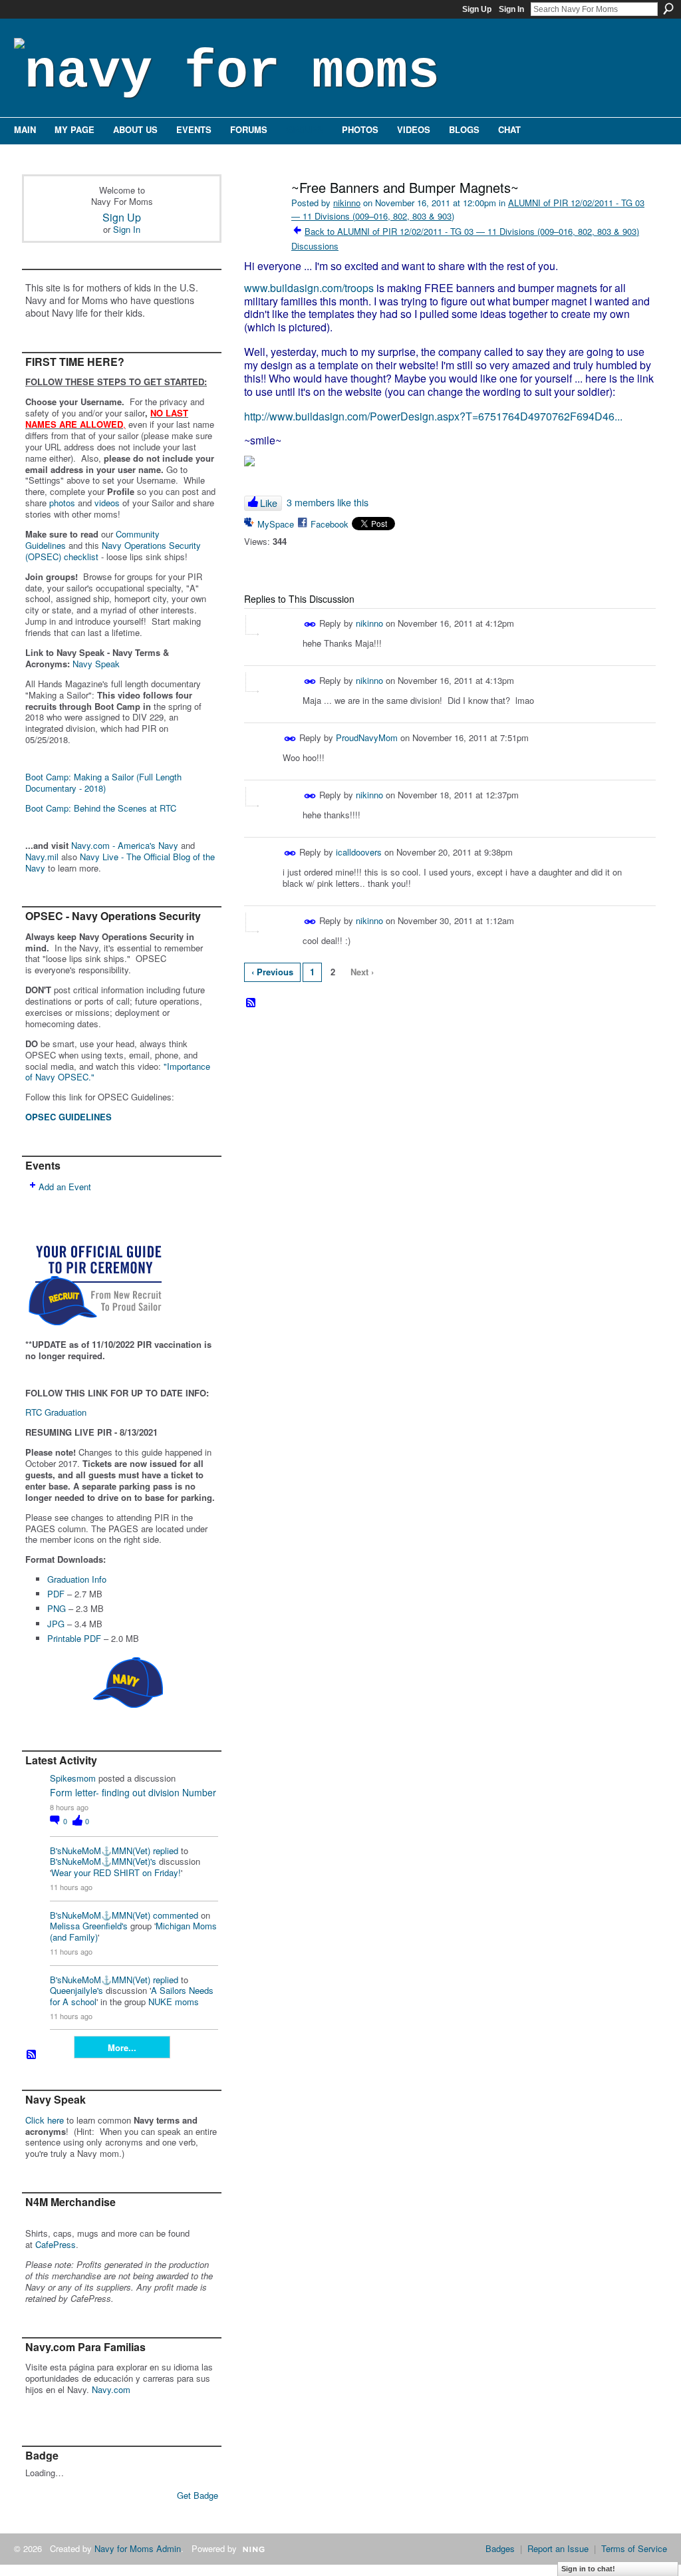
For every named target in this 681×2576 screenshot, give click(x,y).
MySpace (276, 524)
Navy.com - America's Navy (125, 845)
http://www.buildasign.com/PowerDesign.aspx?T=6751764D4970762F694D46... (433, 416)
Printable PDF (74, 1638)
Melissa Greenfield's (89, 1926)
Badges (500, 2548)
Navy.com (111, 2389)
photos (62, 503)
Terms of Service (634, 2548)
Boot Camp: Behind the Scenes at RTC (101, 808)
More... (122, 2047)
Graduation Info (77, 1579)
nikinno (347, 203)
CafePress (56, 2244)
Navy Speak (96, 664)
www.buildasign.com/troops (309, 288)
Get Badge (198, 2495)
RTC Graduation (56, 1412)
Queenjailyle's (76, 1990)
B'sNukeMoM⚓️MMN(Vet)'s (103, 1861)
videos (107, 503)
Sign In (511, 9)
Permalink (310, 624)
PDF (56, 1594)
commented (176, 1915)
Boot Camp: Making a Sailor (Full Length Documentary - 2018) (103, 782)
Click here (45, 2120)
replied (166, 1851)
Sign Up (477, 9)
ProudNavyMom (367, 737)
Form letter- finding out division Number (133, 1792)
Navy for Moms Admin (138, 2548)
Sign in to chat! (588, 2569)
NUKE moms (174, 2002)
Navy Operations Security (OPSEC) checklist (113, 551)
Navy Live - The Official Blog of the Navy (120, 862)
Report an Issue (558, 2548)
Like (269, 503)
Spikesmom (73, 1778)
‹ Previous (272, 972)
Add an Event (65, 1187)
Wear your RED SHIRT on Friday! (116, 1872)
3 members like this (328, 502)
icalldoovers (359, 852)
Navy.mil (42, 857)
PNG (57, 1608)
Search (668, 9)
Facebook (330, 524)
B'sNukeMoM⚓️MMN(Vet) (100, 1851)
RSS (32, 2055)
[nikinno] (262, 216)
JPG (56, 1624)
